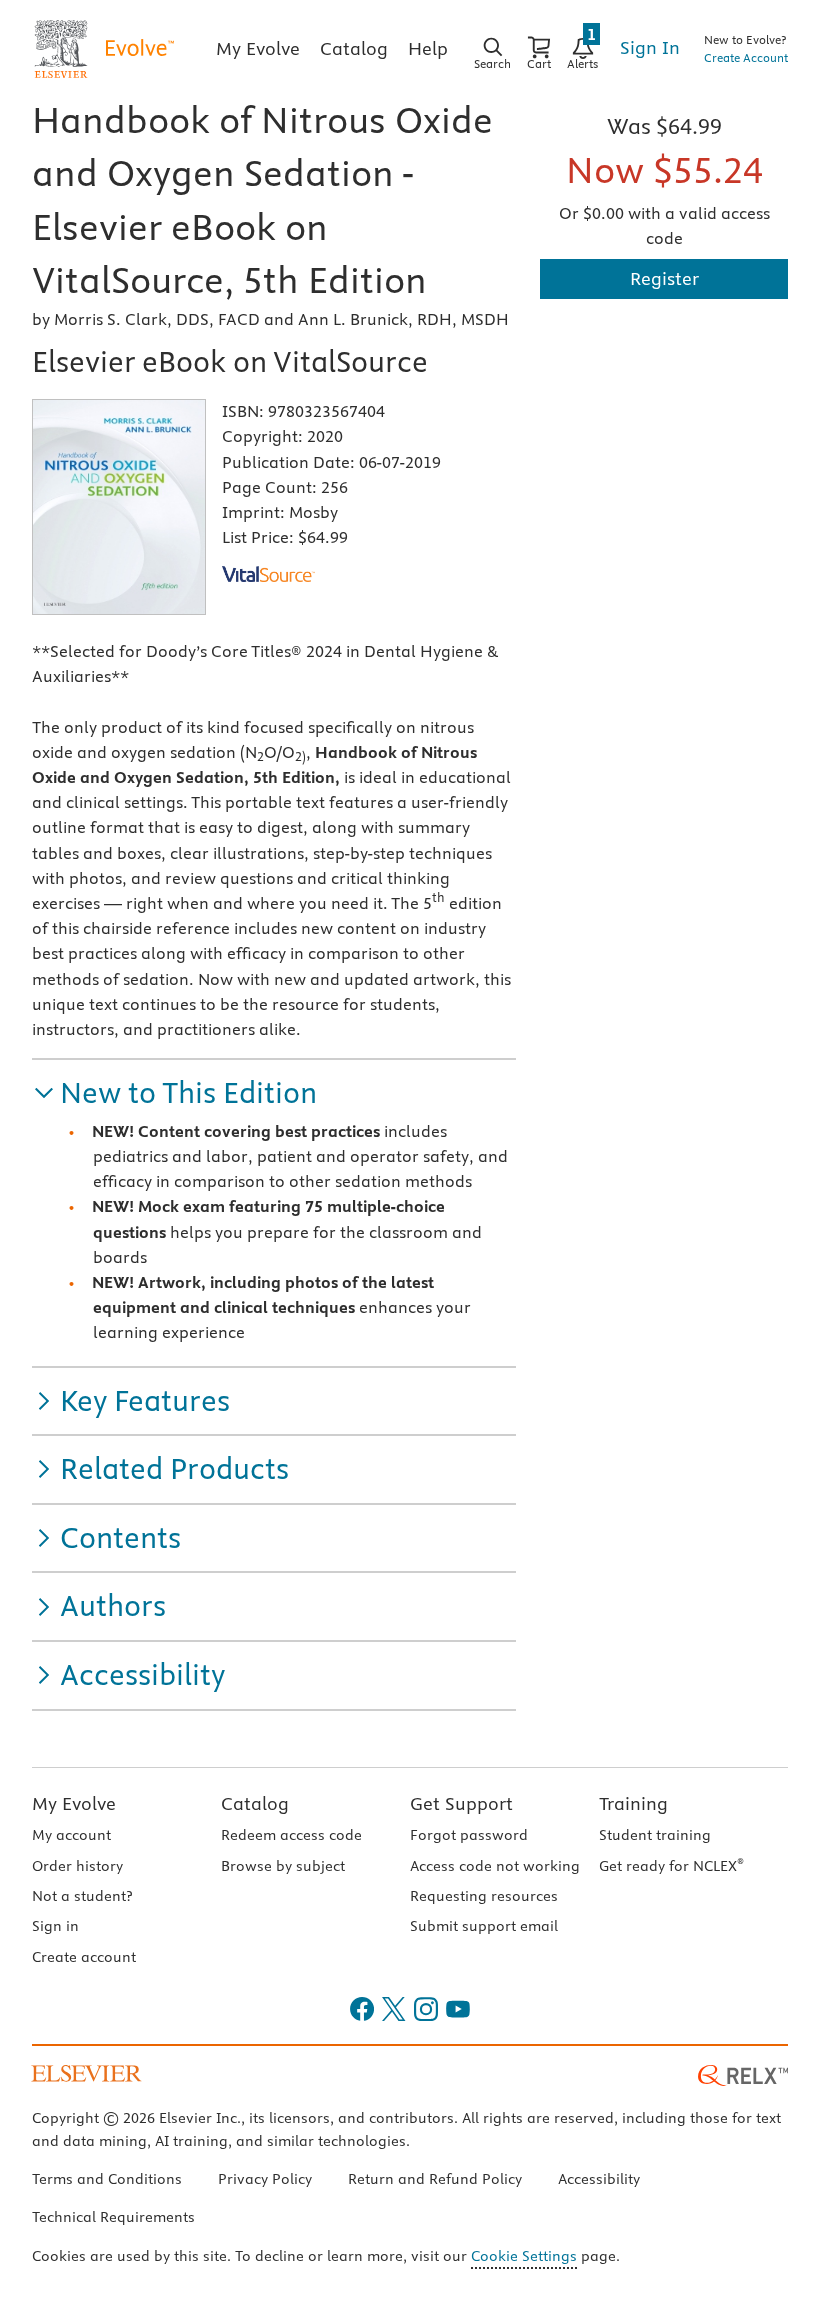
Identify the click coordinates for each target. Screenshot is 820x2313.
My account (71, 1835)
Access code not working (495, 1866)
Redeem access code (291, 1835)
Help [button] (428, 48)
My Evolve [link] (258, 48)
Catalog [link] (354, 48)
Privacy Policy (265, 2179)
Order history (77, 1866)
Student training (655, 1835)
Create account (84, 1957)
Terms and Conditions (107, 2179)
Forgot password (469, 1835)
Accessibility (599, 2179)
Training (633, 1803)
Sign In (650, 47)
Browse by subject (283, 1866)
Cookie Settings (524, 2256)
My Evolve (74, 1803)
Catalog (255, 1803)
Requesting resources (484, 1896)
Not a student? (82, 1896)
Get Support (461, 1803)
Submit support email (484, 1926)
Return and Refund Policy (435, 2179)
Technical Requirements (113, 2217)
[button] (174, 1093)
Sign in (55, 1926)
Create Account (746, 57)
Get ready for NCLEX (671, 1866)
